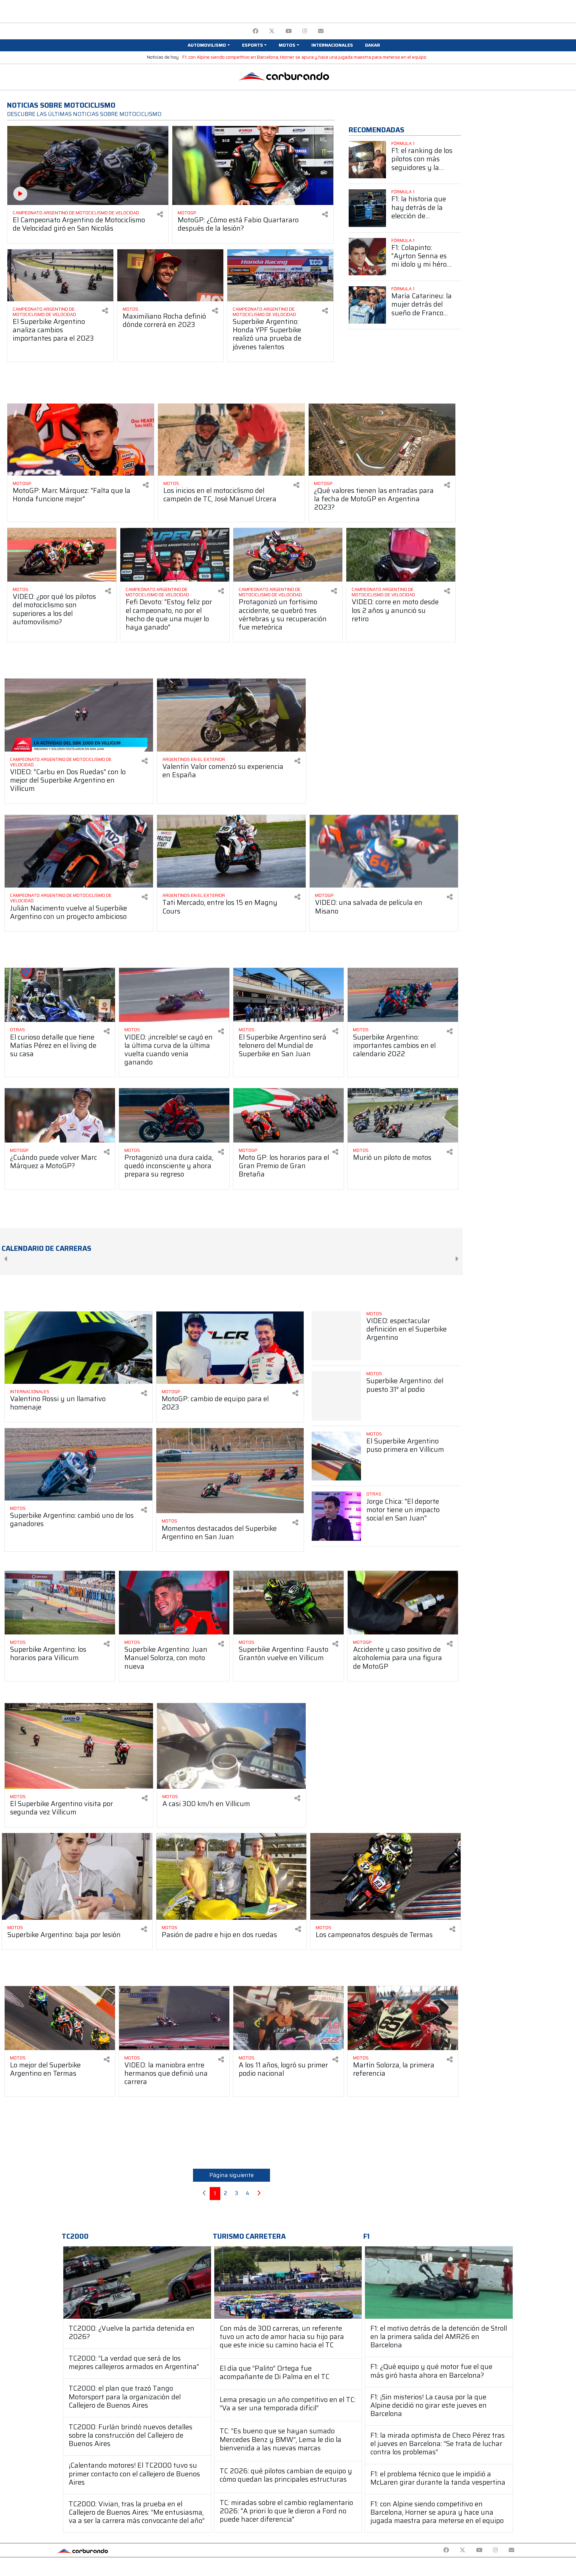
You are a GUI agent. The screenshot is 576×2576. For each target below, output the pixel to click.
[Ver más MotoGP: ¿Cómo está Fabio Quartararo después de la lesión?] (253, 165)
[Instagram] (305, 31)
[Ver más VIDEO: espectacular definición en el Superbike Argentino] (336, 1336)
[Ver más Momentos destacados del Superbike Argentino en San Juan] (230, 1471)
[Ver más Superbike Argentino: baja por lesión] (77, 1876)
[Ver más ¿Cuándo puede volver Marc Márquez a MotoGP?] (60, 1115)
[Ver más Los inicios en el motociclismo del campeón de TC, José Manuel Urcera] (231, 440)
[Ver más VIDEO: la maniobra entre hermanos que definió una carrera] (174, 2018)
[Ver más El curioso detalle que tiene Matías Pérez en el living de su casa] (60, 995)
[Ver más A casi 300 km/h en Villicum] (231, 1746)
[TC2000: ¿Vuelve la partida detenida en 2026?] (137, 2283)
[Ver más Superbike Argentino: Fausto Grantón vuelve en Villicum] (288, 1603)
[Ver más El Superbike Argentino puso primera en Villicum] (336, 1456)
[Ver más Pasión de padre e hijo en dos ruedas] (231, 1876)
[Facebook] (255, 31)
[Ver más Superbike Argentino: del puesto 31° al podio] (336, 1396)
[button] (209, 45)
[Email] (321, 31)
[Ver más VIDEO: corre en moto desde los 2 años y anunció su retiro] (401, 555)
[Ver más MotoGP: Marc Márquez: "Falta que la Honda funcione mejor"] (81, 440)
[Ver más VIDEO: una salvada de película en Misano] (384, 851)
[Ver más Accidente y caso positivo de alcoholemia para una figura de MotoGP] (403, 1603)
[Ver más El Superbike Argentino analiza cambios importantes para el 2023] (60, 275)
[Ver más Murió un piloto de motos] (403, 1115)
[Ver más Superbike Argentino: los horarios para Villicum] (60, 1603)
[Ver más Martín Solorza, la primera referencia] (403, 2018)
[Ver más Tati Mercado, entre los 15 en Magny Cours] (231, 851)
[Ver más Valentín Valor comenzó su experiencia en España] (231, 715)
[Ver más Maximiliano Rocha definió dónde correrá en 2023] (170, 275)
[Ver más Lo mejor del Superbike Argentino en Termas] (60, 2018)
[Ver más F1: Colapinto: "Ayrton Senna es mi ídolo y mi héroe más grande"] (367, 257)
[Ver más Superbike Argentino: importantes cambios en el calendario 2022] (403, 995)
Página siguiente (231, 2175)
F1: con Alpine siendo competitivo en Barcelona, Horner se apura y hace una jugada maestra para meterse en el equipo (304, 57)
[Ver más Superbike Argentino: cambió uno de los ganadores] (78, 1464)
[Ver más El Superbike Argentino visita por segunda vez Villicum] (79, 1746)
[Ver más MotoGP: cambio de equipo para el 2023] (230, 1348)
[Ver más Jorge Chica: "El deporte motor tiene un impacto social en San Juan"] (336, 1516)
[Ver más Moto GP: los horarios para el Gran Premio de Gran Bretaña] (288, 1115)
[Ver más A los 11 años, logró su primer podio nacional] (288, 2018)
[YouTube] (288, 31)
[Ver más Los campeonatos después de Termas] (385, 1876)
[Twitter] (272, 31)
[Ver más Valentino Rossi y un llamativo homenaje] (78, 1348)
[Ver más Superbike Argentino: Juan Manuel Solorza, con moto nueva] (174, 1603)
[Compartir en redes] (160, 214)
